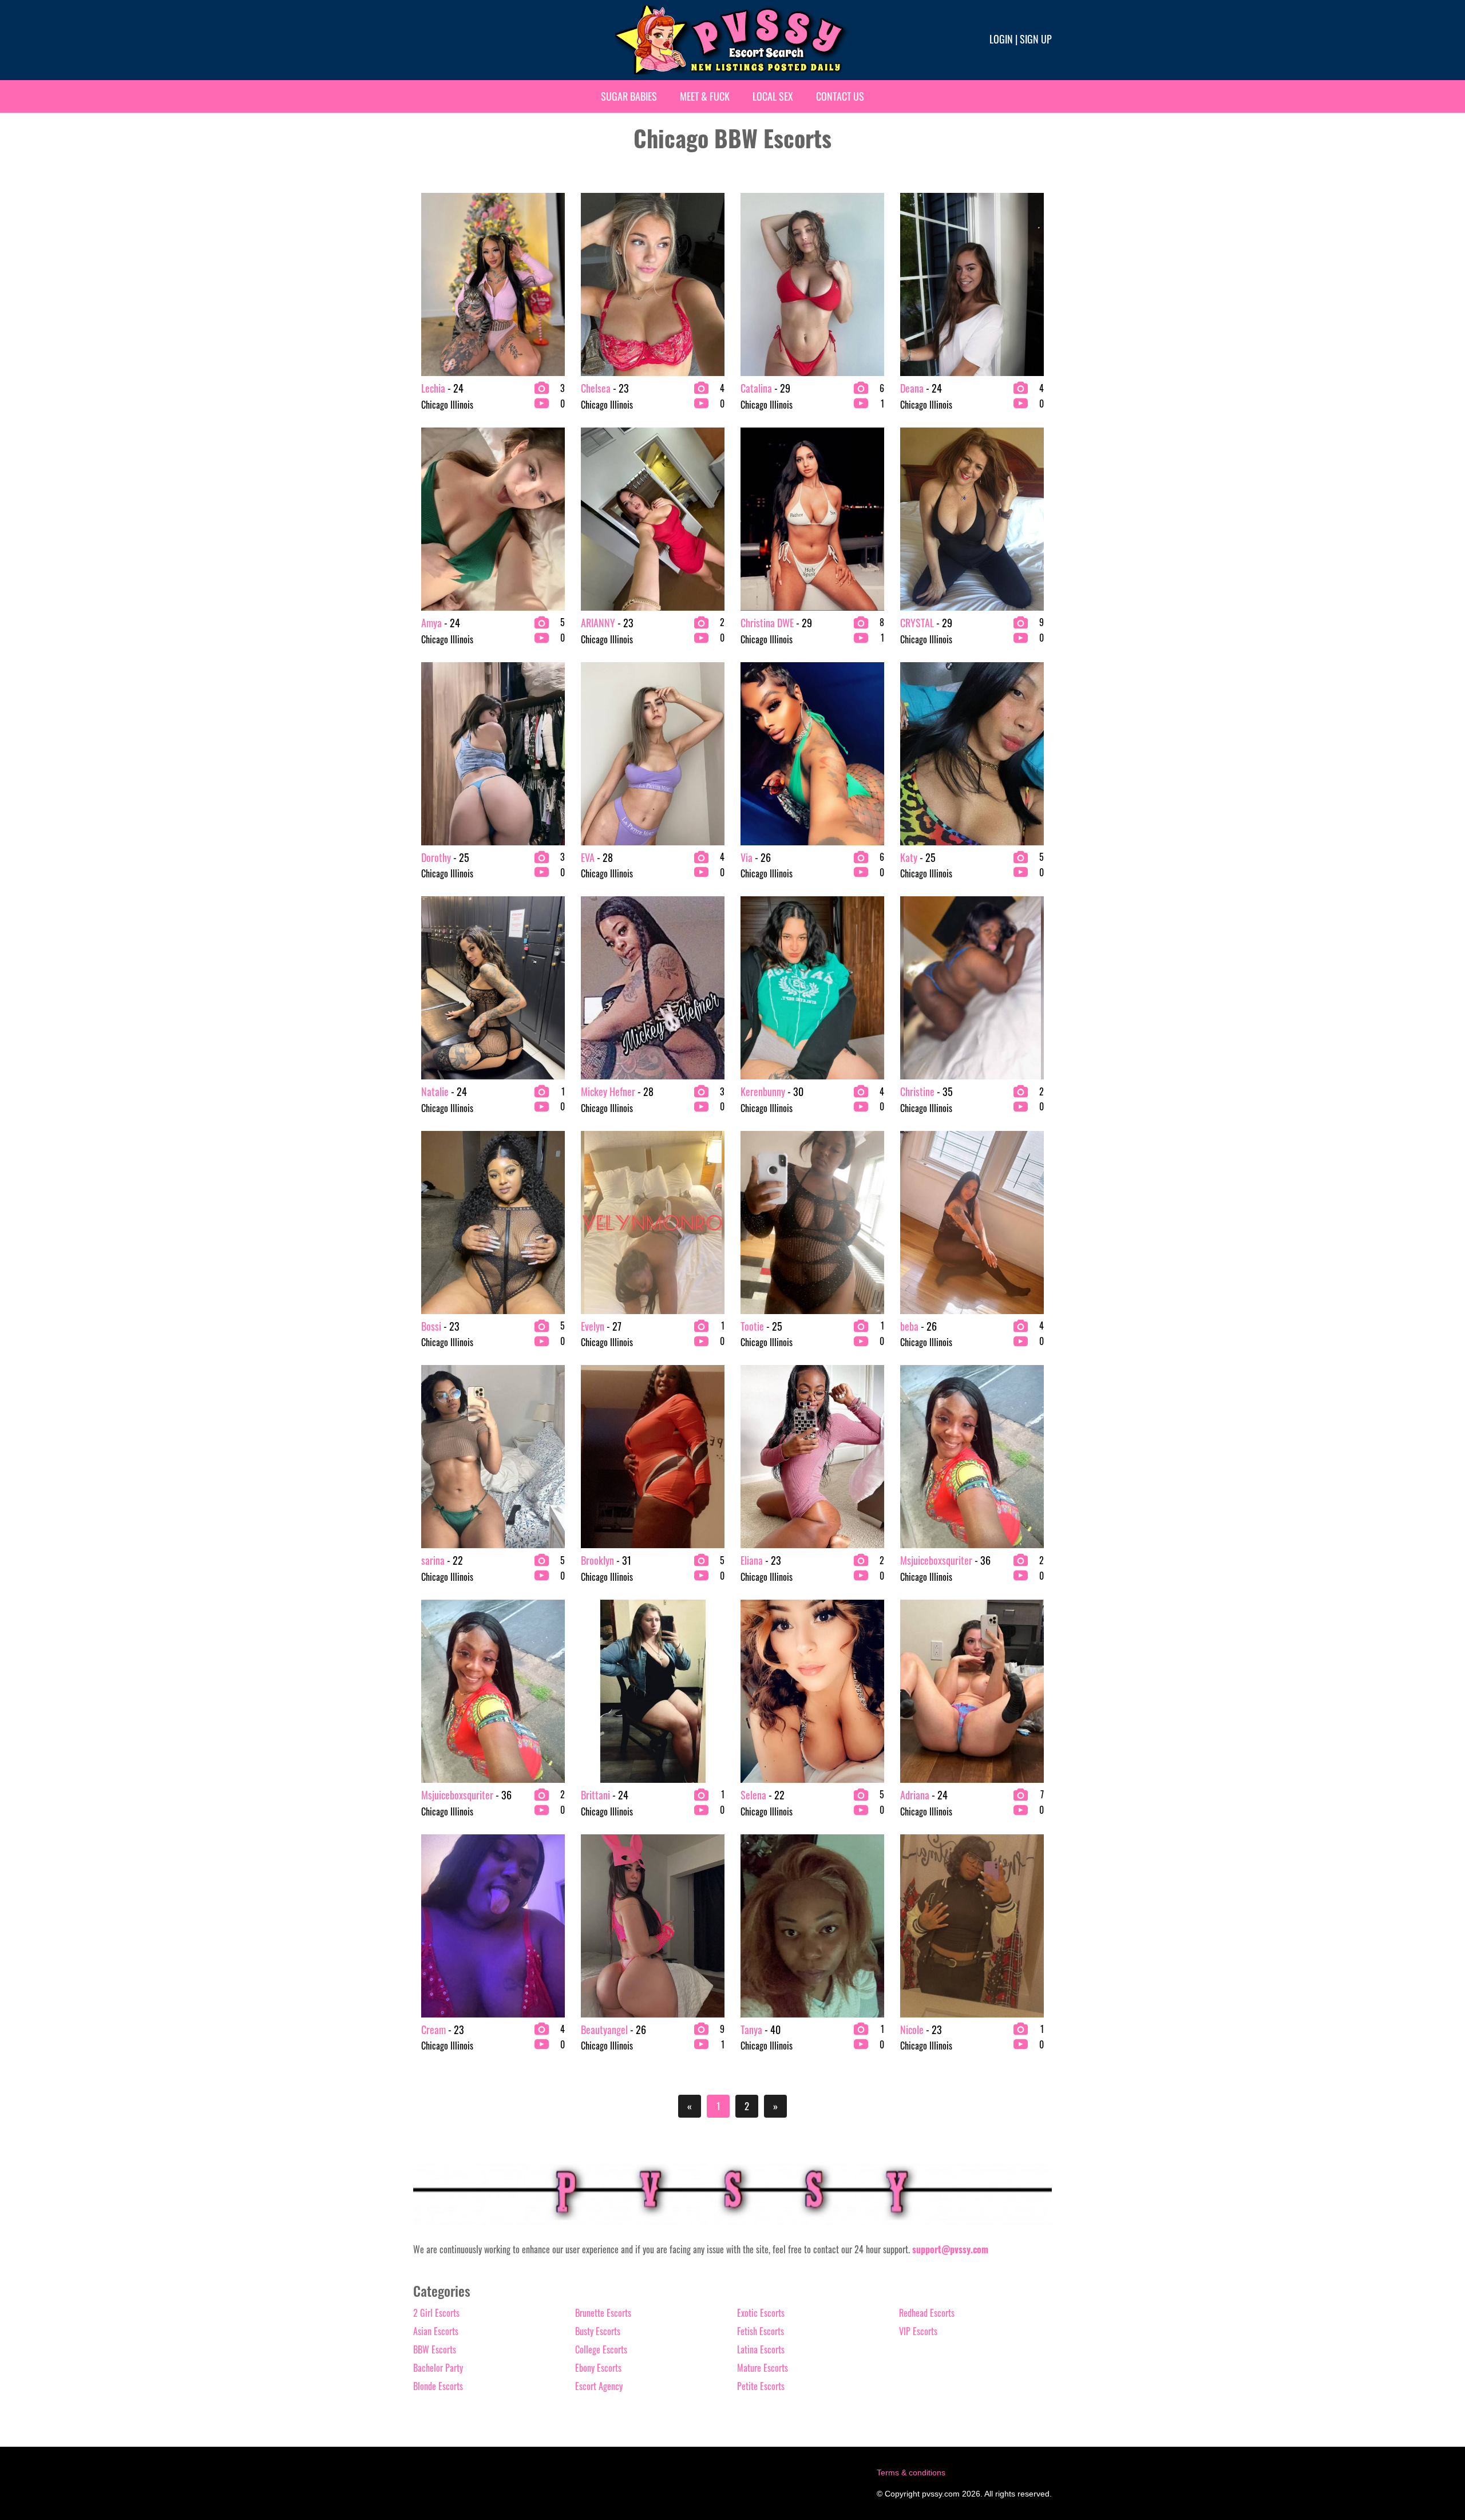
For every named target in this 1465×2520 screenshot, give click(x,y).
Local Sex (773, 96)
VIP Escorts (918, 2331)
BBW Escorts (435, 2349)
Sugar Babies (629, 96)
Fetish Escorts (761, 2331)
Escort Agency (599, 2386)
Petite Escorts (761, 2386)
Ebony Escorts (598, 2368)
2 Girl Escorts (436, 2313)
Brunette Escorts (603, 2313)
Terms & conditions (911, 2472)
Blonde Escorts (438, 2386)
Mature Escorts (763, 2368)
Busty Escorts (598, 2331)
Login (1001, 39)
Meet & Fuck (705, 96)
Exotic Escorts (761, 2313)
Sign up (1036, 39)
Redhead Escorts (927, 2313)
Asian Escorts (436, 2331)
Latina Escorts (761, 2349)
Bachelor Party (438, 2368)
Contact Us (840, 96)
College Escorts (601, 2349)
